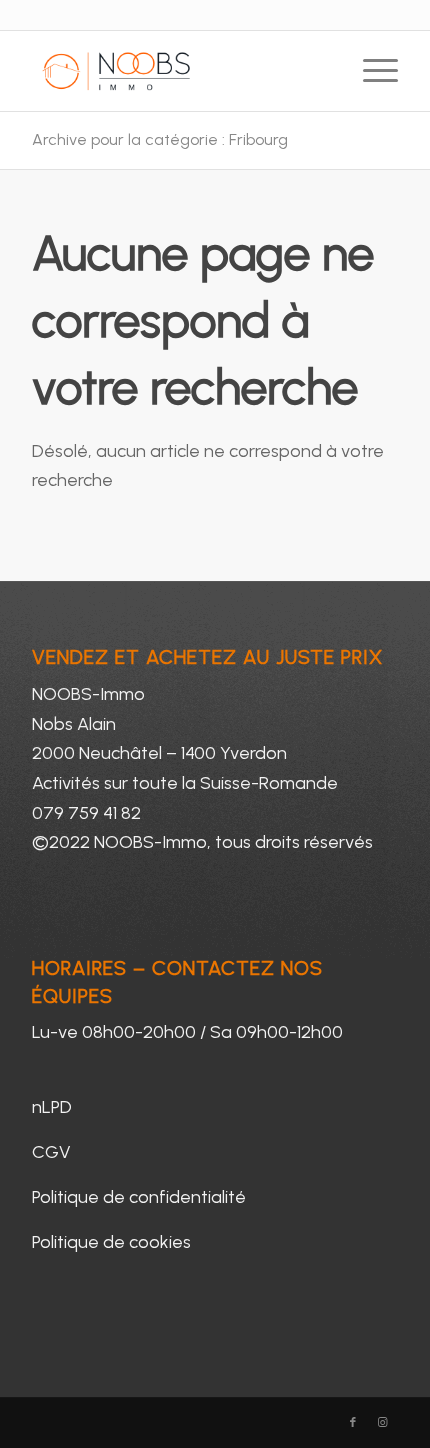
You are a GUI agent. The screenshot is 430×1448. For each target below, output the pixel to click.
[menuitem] (370, 71)
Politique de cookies (111, 1242)
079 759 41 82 (86, 813)
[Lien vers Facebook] (353, 1423)
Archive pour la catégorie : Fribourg (160, 139)
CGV (51, 1152)
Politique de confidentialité (139, 1197)
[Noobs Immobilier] (178, 71)
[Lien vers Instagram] (383, 1423)
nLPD (52, 1107)
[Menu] (370, 71)
